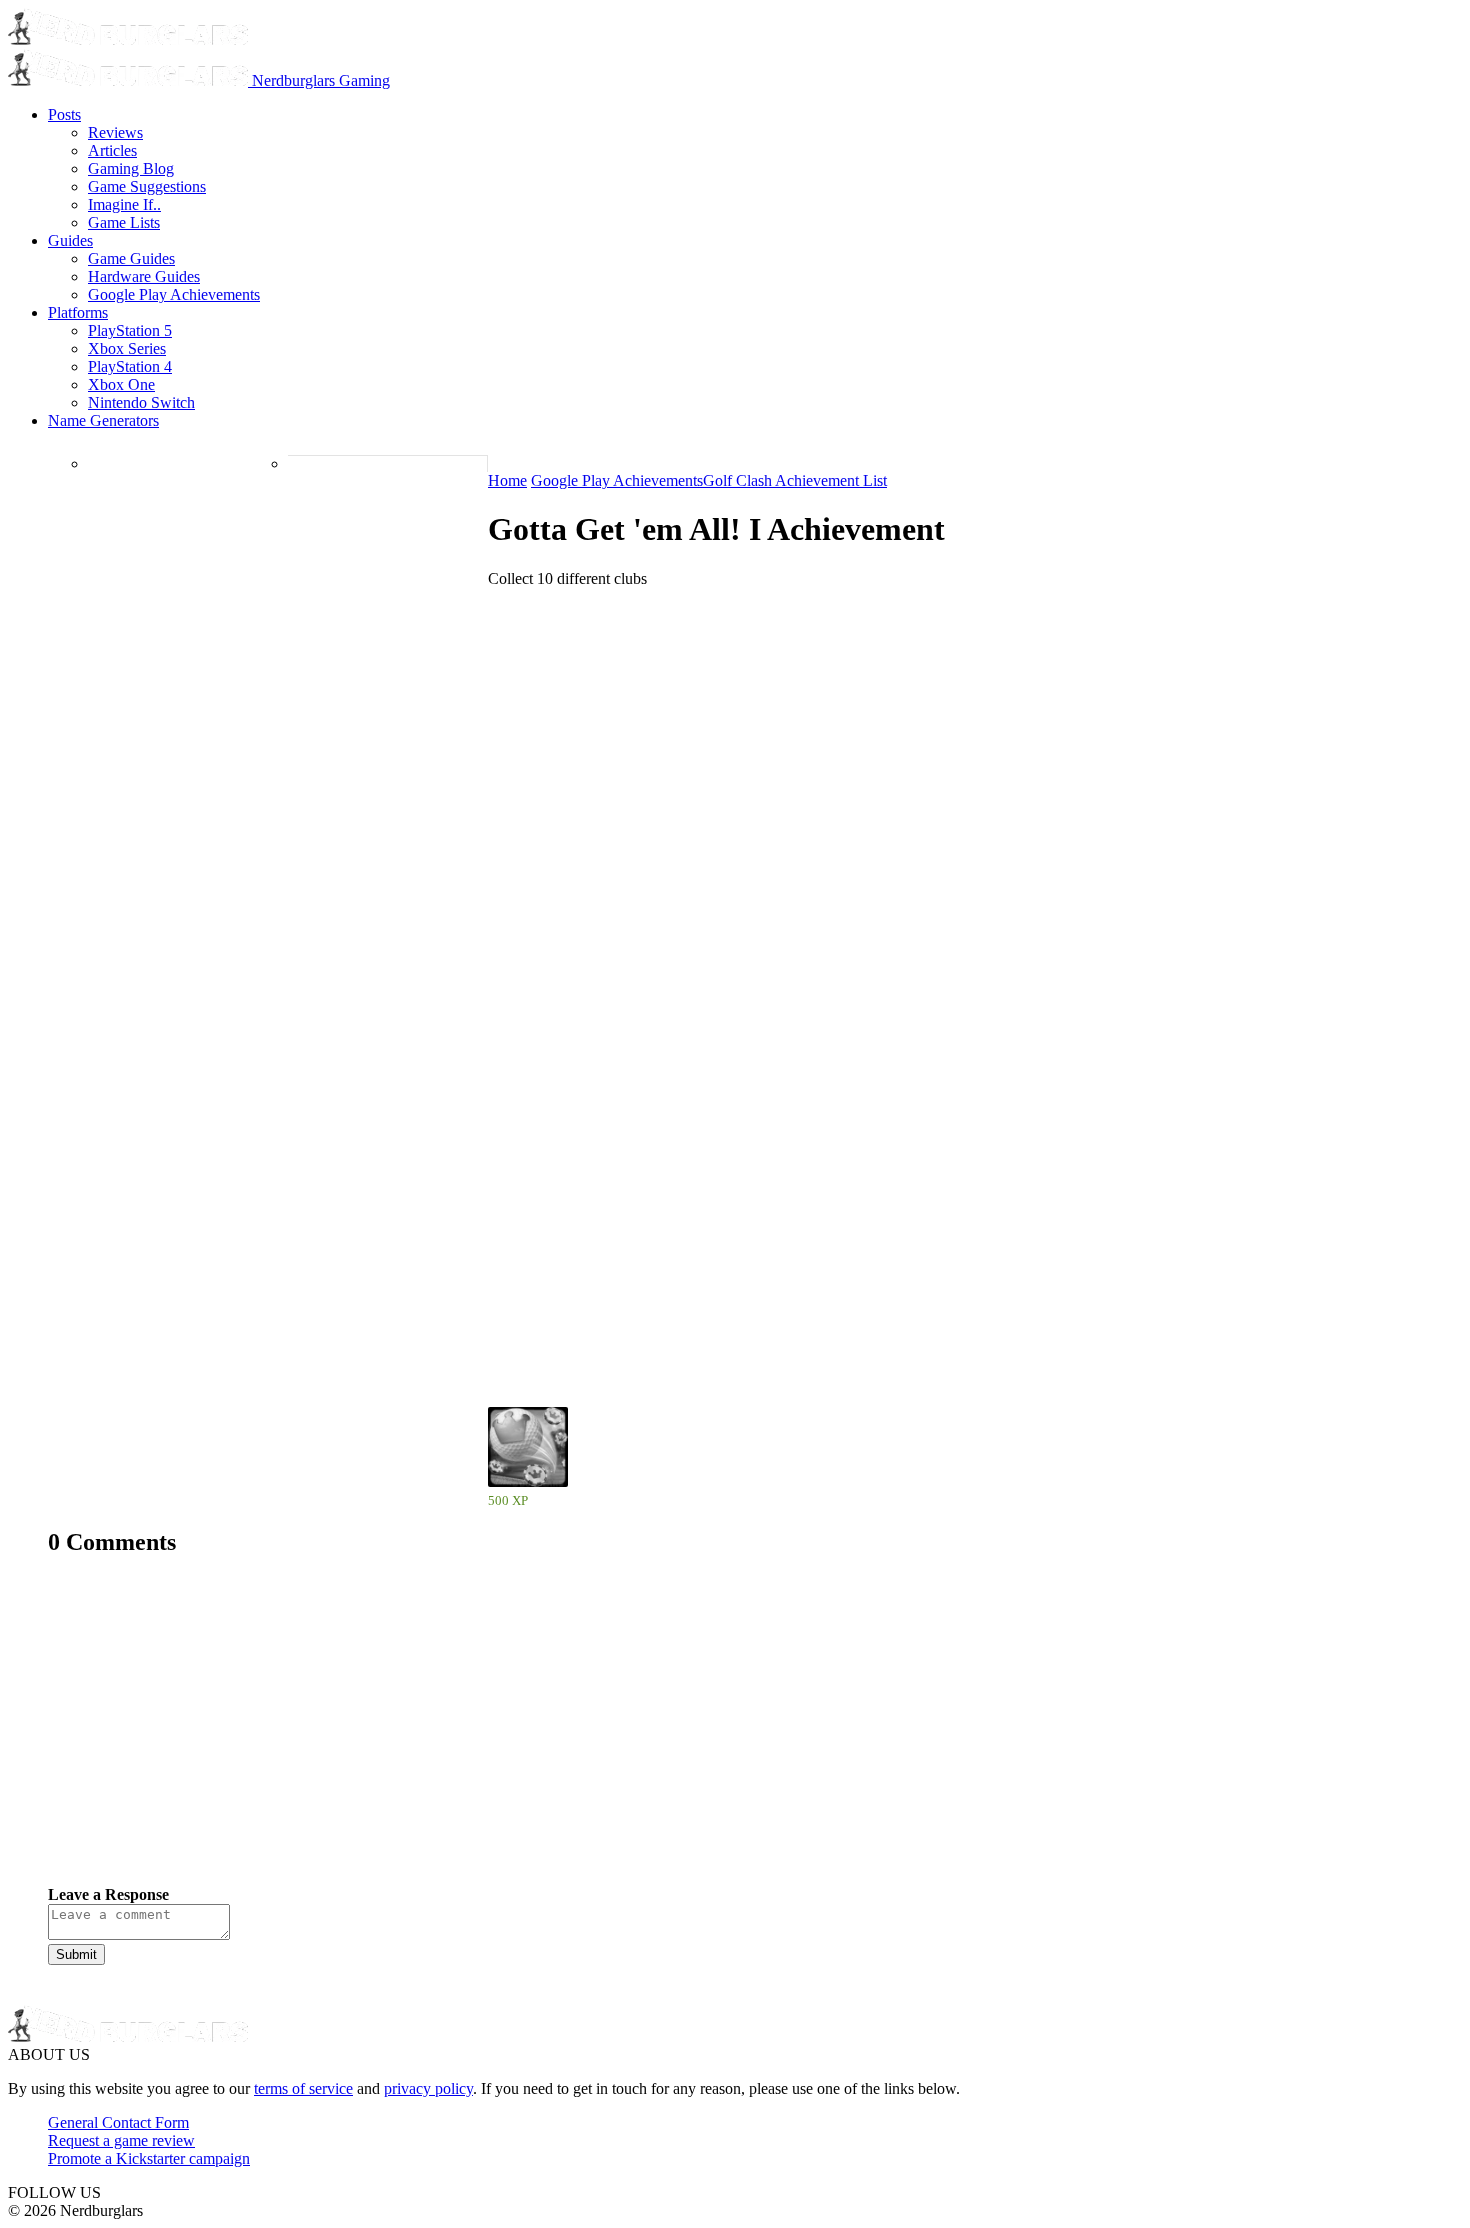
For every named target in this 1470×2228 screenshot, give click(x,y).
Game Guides (131, 258)
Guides (70, 240)
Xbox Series (127, 348)
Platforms (78, 312)
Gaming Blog (131, 168)
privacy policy (428, 2088)
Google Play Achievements (174, 294)
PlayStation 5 (130, 330)
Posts (64, 114)
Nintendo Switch (141, 402)
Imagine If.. (124, 204)
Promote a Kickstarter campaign (149, 2158)
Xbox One (121, 384)
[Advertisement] (648, 1736)
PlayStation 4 (130, 366)
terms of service (303, 2088)
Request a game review (121, 2140)
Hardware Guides (144, 276)
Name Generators (103, 420)
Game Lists (124, 222)
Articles (112, 150)
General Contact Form (118, 2122)
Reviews (115, 132)
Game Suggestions (147, 186)
